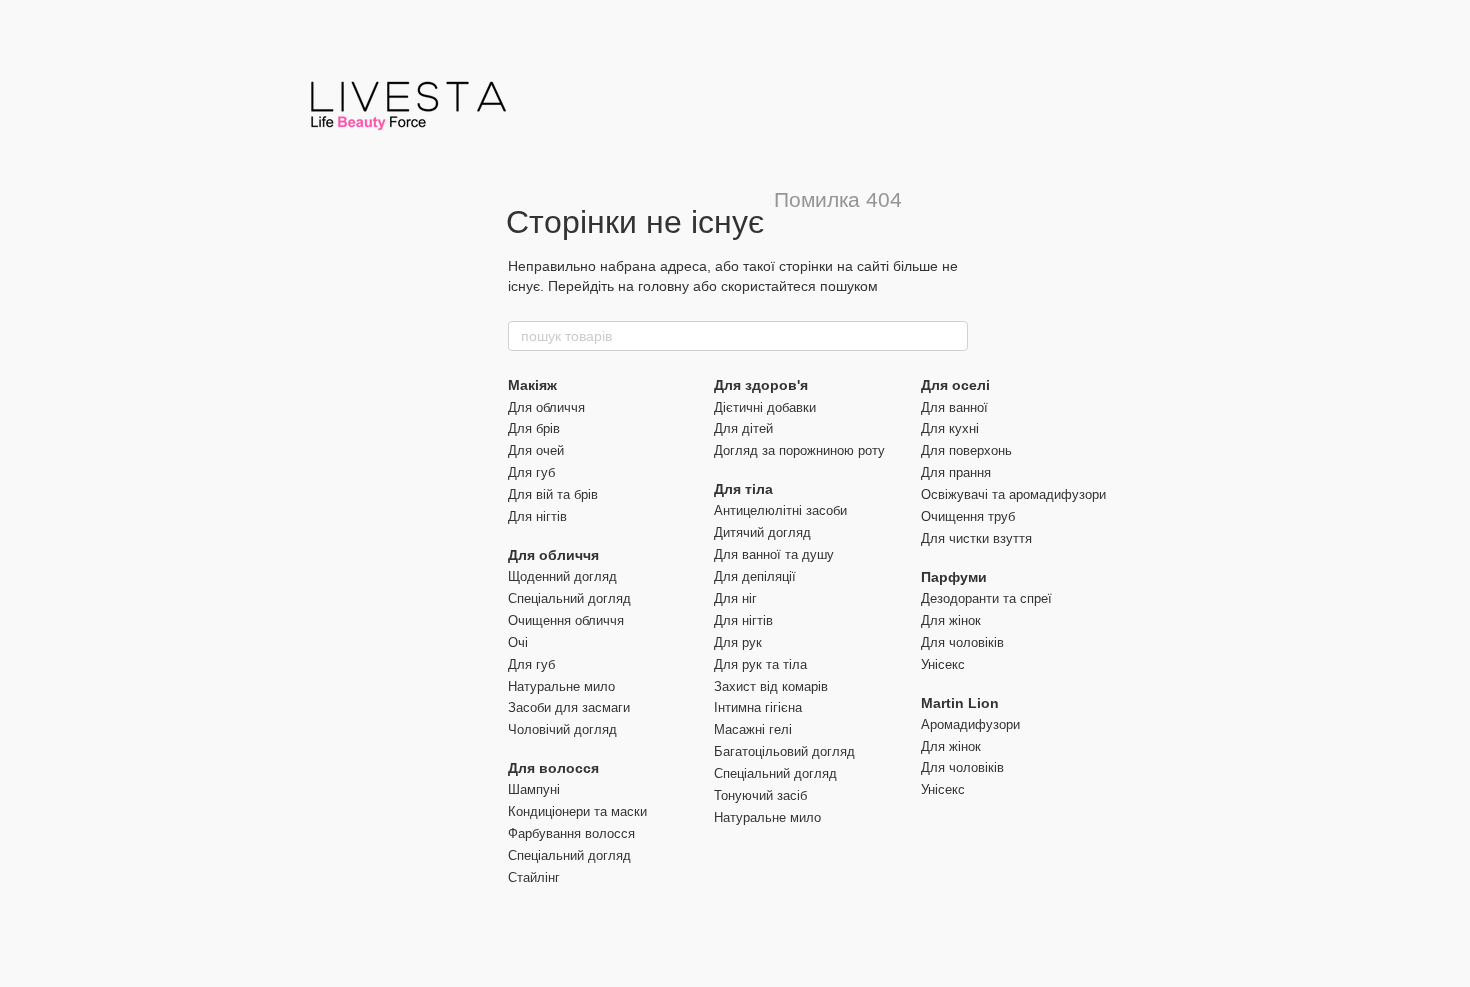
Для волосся (553, 768)
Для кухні (950, 428)
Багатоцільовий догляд (784, 751)
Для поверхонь (966, 450)
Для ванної (954, 407)
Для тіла (743, 489)
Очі (518, 642)
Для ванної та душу (774, 554)
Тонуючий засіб (760, 795)
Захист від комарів (771, 686)
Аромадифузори (970, 724)
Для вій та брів (553, 494)
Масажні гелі (753, 729)
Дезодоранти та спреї (986, 598)
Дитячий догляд (762, 532)
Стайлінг (534, 877)
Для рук (738, 642)
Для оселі (955, 385)
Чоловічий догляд (562, 729)
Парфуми (954, 577)
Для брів (534, 428)
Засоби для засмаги (569, 707)
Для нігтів (537, 516)
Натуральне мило (561, 686)
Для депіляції (755, 576)
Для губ (531, 472)
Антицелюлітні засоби (780, 510)
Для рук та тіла (760, 664)
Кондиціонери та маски (577, 811)
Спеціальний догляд (569, 598)
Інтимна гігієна (758, 707)
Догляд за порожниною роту (799, 450)
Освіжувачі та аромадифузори (1013, 494)
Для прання (956, 472)
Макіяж (532, 385)
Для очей (536, 450)
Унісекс (943, 664)
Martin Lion (960, 703)
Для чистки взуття (976, 538)
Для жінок (951, 620)
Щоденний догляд (562, 576)
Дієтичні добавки (765, 407)
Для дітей (743, 428)
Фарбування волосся (571, 833)
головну (663, 286)
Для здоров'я (761, 385)
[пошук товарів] (952, 336)
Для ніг (735, 598)
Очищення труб (968, 516)
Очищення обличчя (566, 620)
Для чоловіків (962, 642)
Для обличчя (546, 407)
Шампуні (534, 789)
